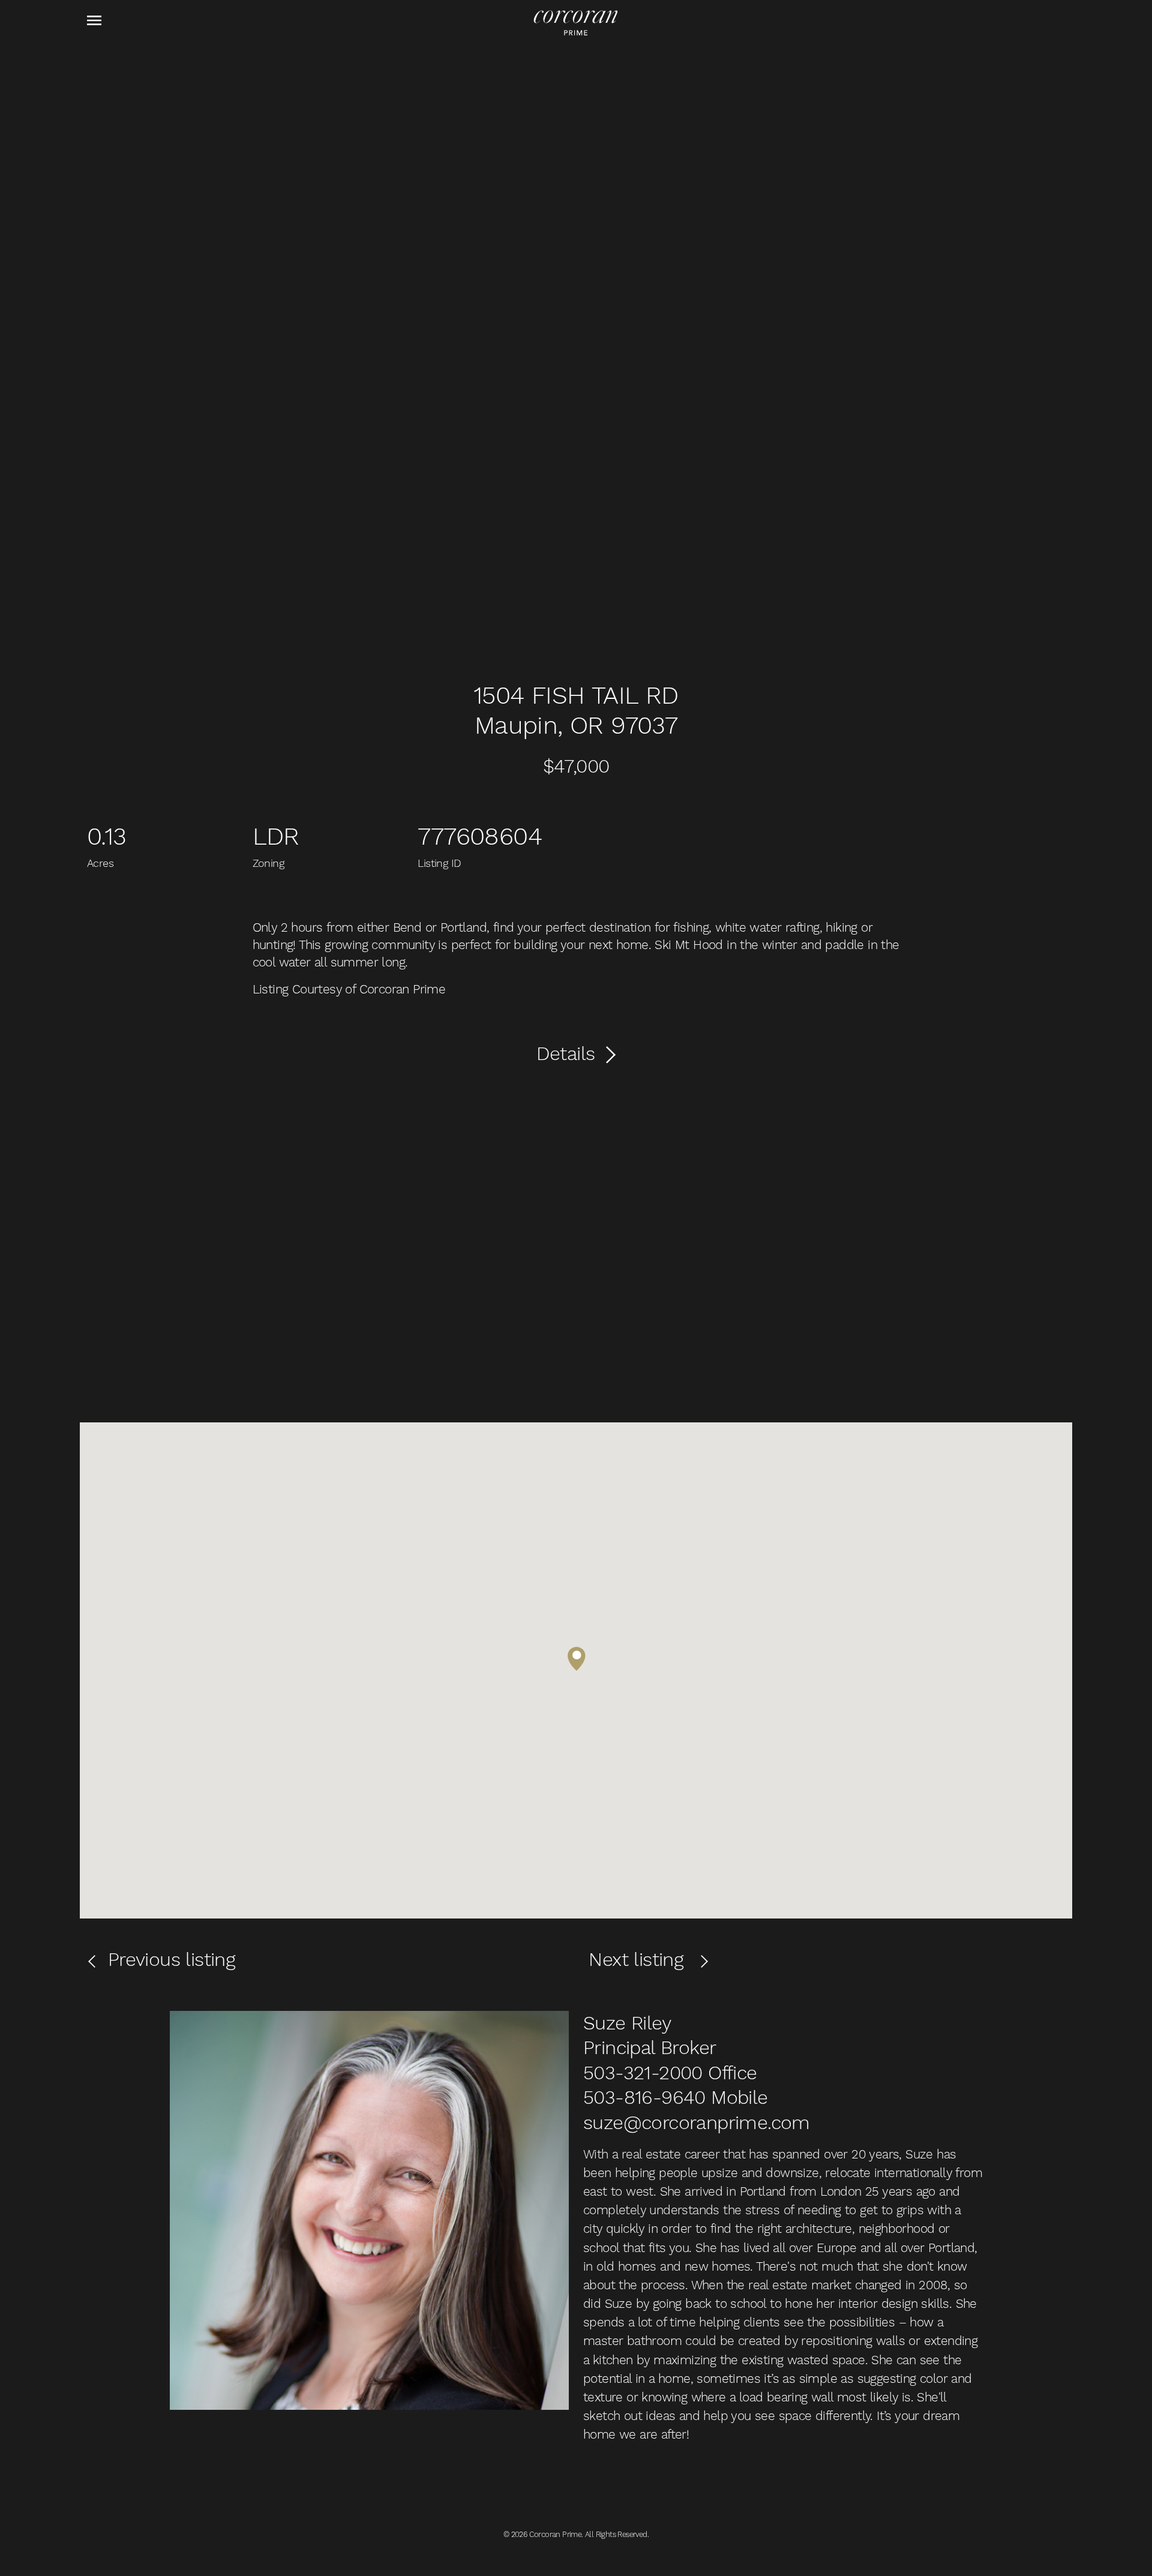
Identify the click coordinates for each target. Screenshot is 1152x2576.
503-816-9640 (644, 2097)
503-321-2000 (643, 2073)
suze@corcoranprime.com (697, 2122)
